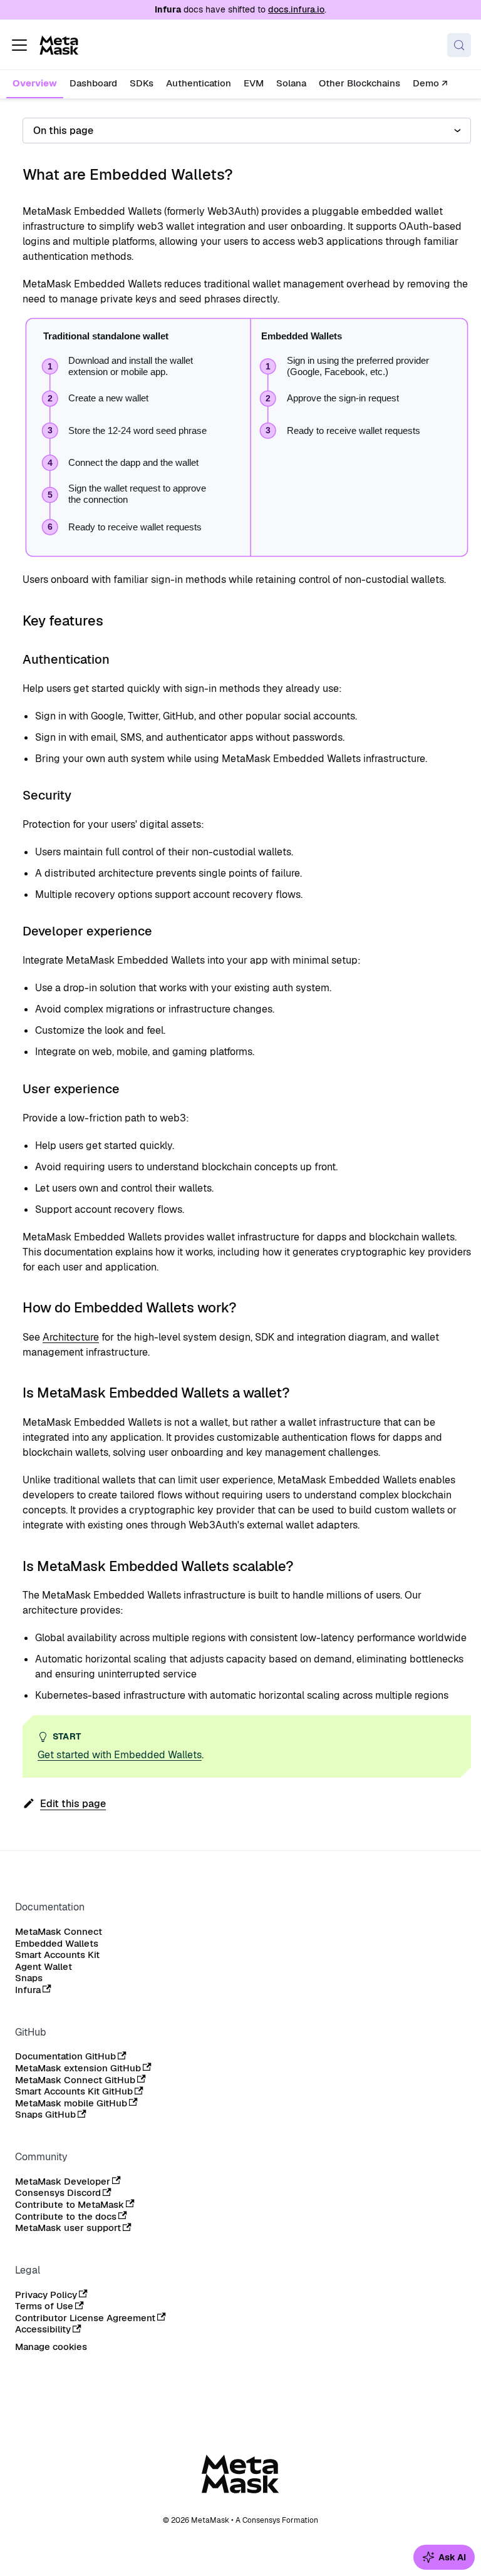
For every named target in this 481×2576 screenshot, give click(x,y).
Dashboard (93, 83)
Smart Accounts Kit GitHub (74, 2091)
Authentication (199, 83)
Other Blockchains (359, 83)
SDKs (142, 83)
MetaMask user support (68, 2228)
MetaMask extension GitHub (78, 2068)
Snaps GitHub (45, 2115)
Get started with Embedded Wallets (120, 1755)
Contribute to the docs (66, 2217)
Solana (291, 83)
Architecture (71, 1337)
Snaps (29, 1978)
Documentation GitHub (65, 2056)
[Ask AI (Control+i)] (444, 2557)
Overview (35, 83)
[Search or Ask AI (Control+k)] (459, 45)
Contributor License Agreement (85, 2318)
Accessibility (43, 2329)
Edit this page (73, 1804)
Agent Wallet (44, 1967)
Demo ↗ (430, 83)
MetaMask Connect (59, 1932)
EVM (254, 83)
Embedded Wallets (57, 1944)
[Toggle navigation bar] (19, 45)
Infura (28, 1990)
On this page (63, 131)
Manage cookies (51, 2347)
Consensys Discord (58, 2193)
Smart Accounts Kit (57, 1955)
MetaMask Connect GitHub (75, 2080)
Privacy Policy (46, 2295)
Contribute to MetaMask (70, 2205)
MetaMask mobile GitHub (71, 2103)
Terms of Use (44, 2306)
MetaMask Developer (63, 2182)
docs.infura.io (296, 9)
